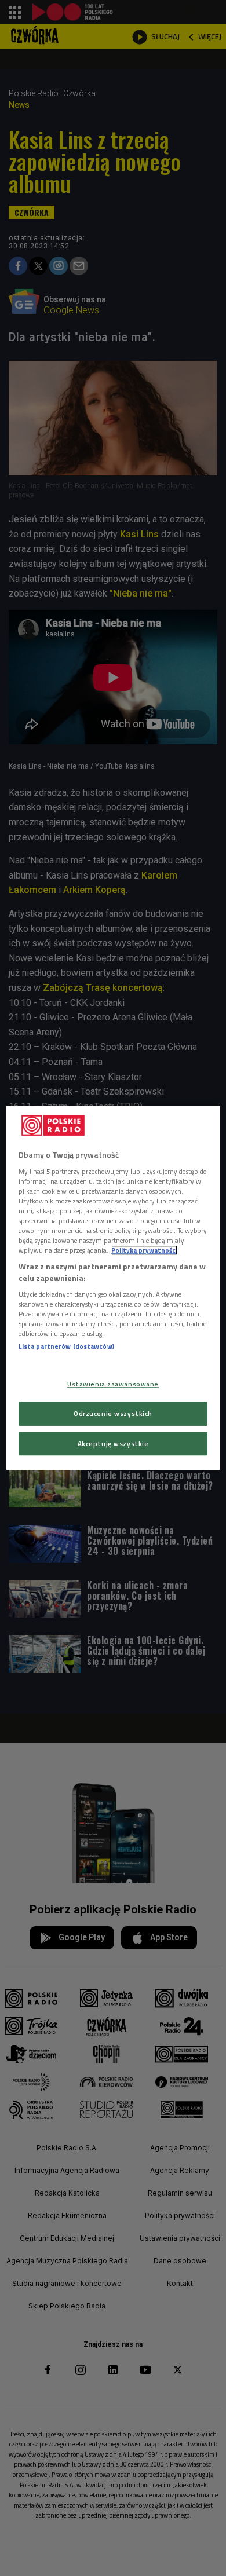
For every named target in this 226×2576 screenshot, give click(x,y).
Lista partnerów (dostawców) (66, 1347)
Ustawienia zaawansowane (113, 1384)
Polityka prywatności (144, 1250)
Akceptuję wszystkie (113, 1443)
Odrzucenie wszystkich (113, 1413)
